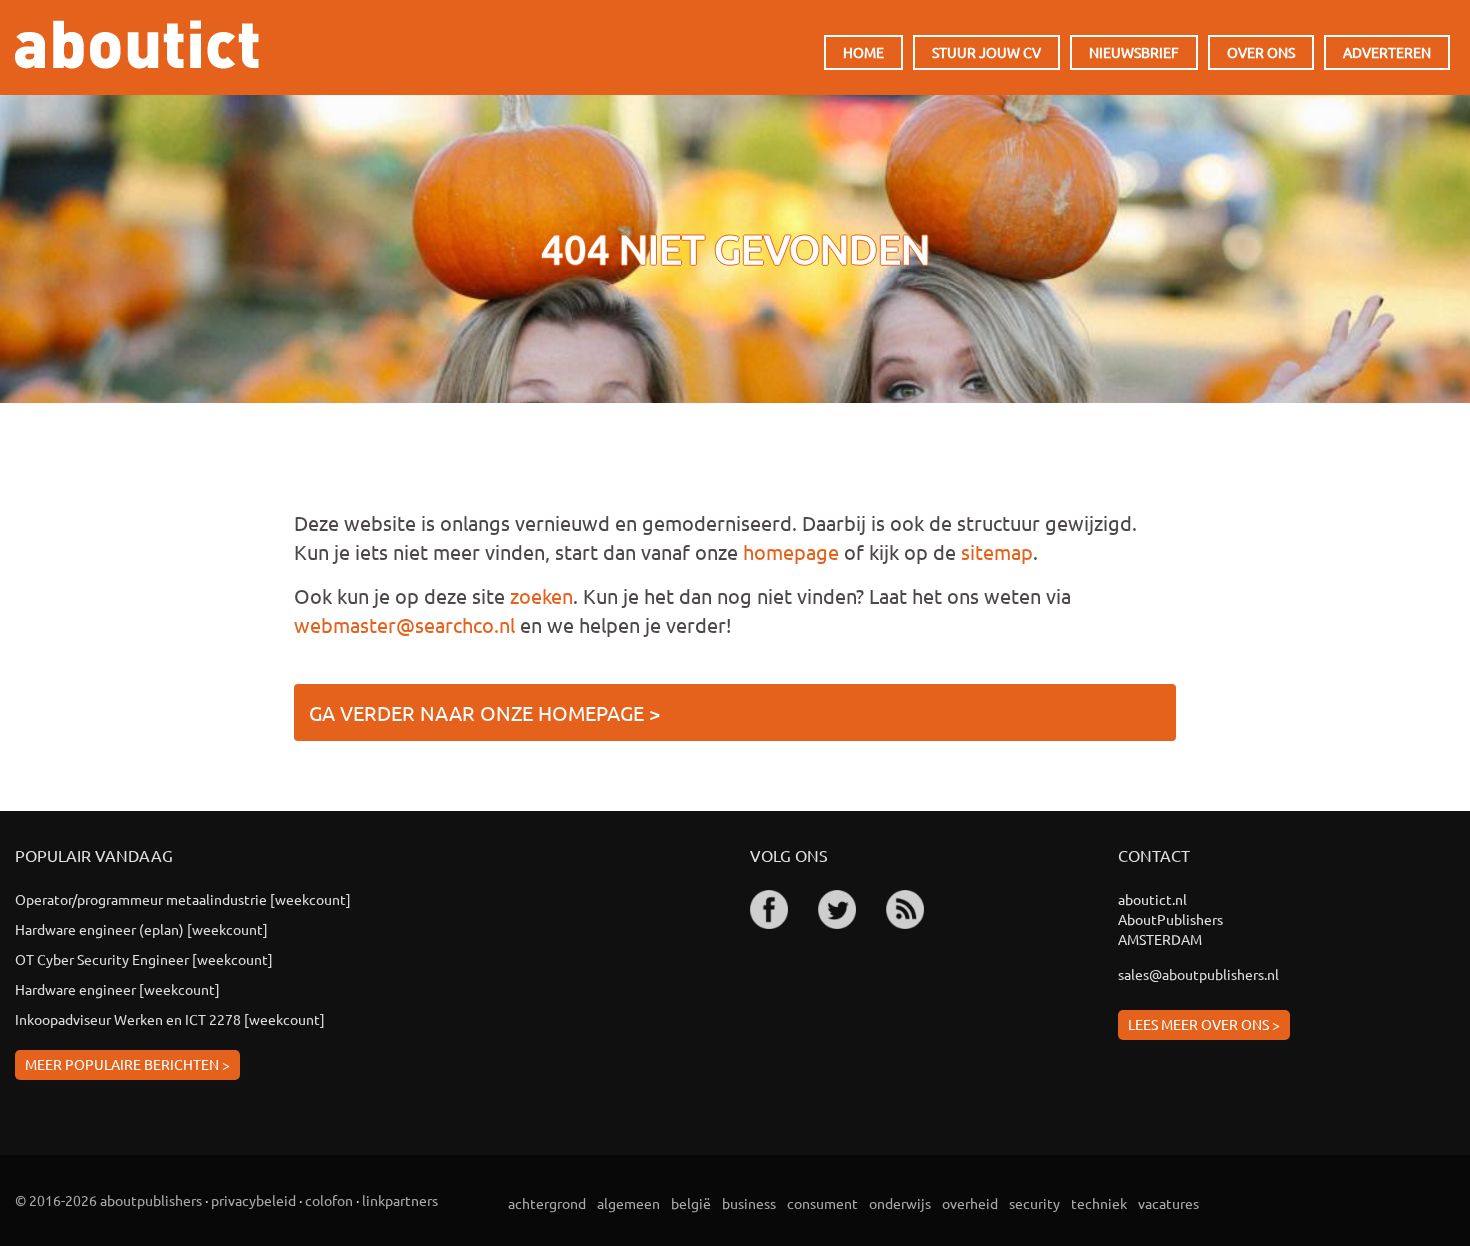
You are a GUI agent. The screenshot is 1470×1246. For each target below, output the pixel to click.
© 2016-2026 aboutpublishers (108, 1200)
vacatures (1168, 1203)
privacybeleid (253, 1200)
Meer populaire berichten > (127, 1064)
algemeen (628, 1203)
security (1034, 1203)
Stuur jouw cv (986, 52)
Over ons (1261, 52)
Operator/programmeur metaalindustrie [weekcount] (183, 899)
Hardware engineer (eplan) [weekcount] (141, 929)
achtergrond (547, 1203)
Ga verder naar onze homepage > (484, 712)
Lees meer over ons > (1204, 1024)
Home (863, 52)
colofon (329, 1200)
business (749, 1203)
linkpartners (400, 1200)
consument (822, 1203)
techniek (1099, 1203)
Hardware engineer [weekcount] (117, 989)
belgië (691, 1203)
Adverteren (1387, 52)
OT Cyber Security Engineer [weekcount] (144, 959)
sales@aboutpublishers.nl (1198, 974)
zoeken (541, 595)
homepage (791, 551)
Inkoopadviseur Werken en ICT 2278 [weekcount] (170, 1019)
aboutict (137, 44)
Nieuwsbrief (1134, 52)
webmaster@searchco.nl (404, 624)
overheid (970, 1203)
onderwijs (900, 1203)
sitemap (997, 551)
